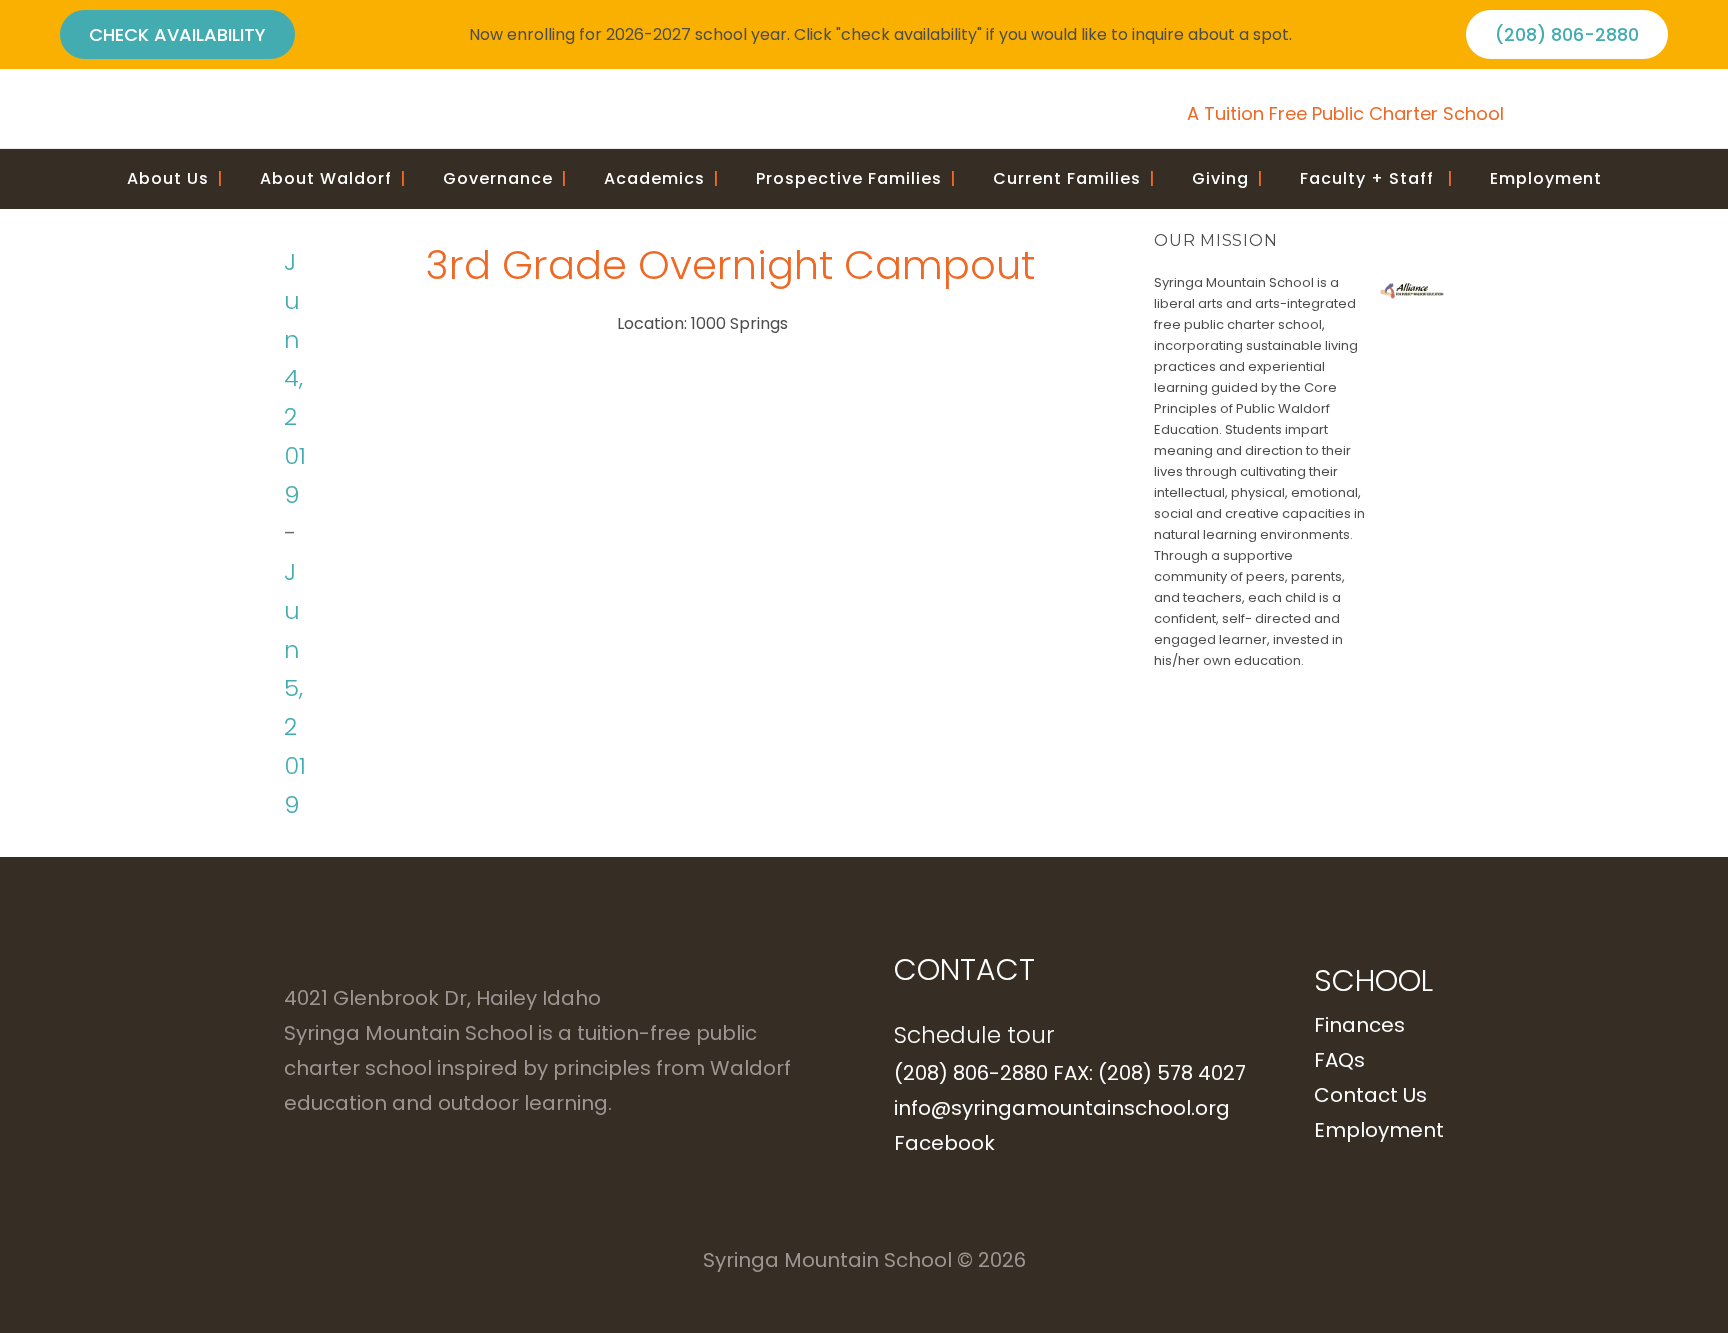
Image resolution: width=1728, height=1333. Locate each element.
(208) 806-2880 (1567, 34)
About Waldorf (333, 178)
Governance (505, 178)
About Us (175, 178)
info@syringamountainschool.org (1062, 1108)
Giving (1228, 178)
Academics (662, 178)
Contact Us (1370, 1095)
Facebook (944, 1143)
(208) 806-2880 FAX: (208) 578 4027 (1070, 1073)
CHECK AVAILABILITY (177, 34)
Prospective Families (856, 178)
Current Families (1074, 178)
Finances (1359, 1025)
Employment (1546, 178)
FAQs (1339, 1060)
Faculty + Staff (1377, 178)
